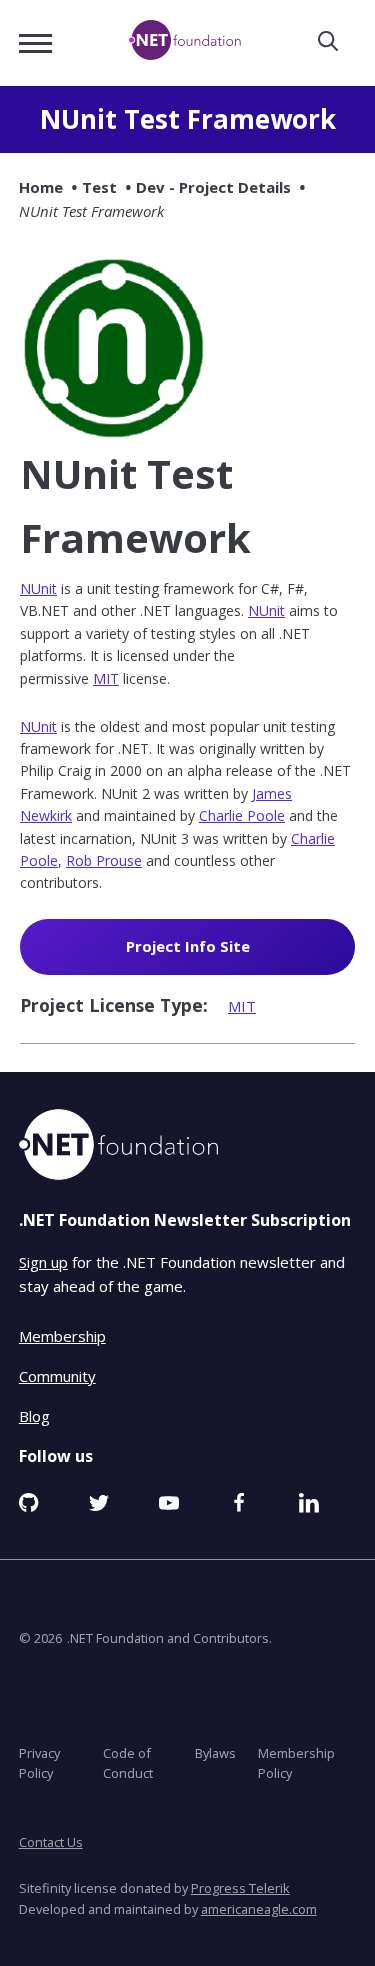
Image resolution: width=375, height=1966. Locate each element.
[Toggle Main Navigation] (35, 43)
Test (99, 187)
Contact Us (51, 1842)
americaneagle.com (259, 1908)
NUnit (38, 588)
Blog (34, 1415)
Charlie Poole (242, 815)
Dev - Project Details (213, 187)
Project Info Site (217, 955)
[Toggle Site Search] (328, 42)
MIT (106, 678)
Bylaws (215, 1752)
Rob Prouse (104, 860)
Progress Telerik (240, 1888)
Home (41, 187)
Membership (62, 1335)
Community (57, 1375)
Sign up (43, 1262)
